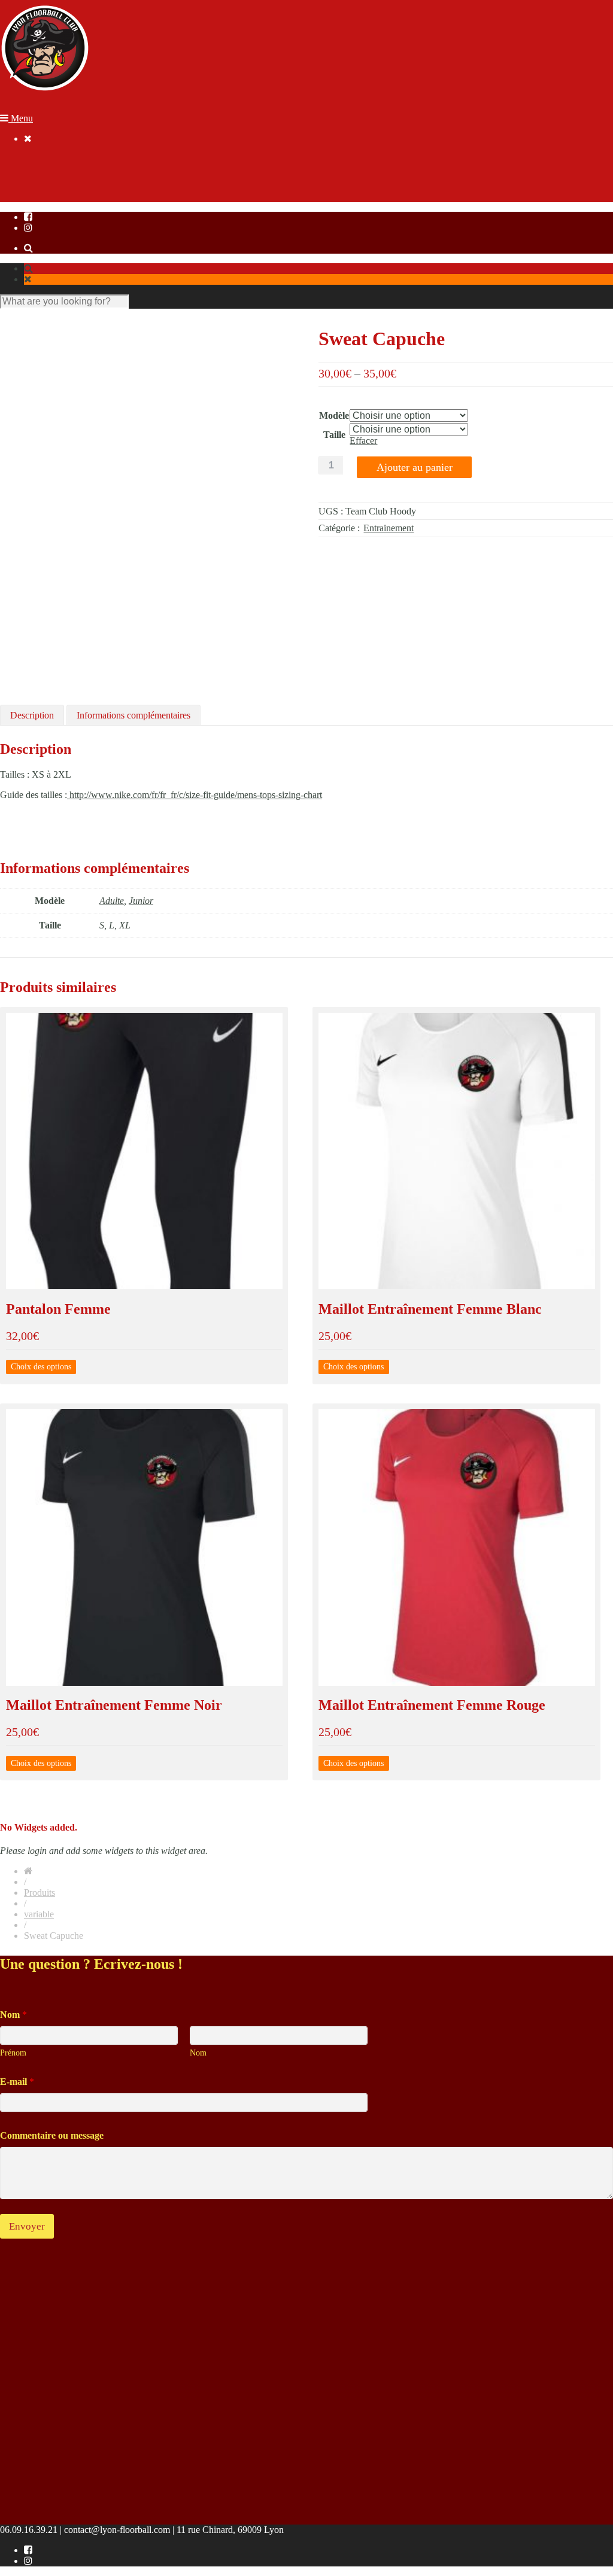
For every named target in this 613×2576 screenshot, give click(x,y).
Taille (334, 435)
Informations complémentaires (133, 715)
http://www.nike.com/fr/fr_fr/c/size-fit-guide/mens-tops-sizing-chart (195, 795)
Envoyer (27, 2226)
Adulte (112, 901)
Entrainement (389, 528)
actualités (41, 180)
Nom (198, 2053)
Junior (141, 901)
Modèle (334, 415)
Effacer (363, 441)
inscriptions (45, 191)
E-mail (17, 2082)
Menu (21, 118)
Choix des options (41, 1367)
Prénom (13, 2053)
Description (32, 715)
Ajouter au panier (415, 467)
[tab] (32, 715)
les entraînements (56, 170)
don (31, 202)
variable (39, 1914)
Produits (40, 1893)
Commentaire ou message (52, 2135)
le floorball (44, 159)
